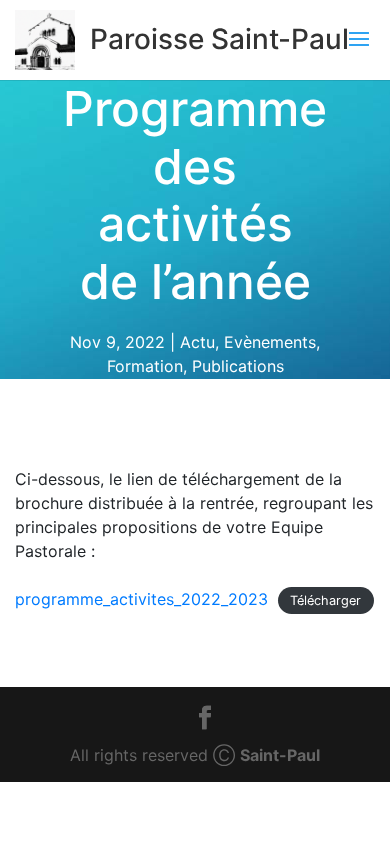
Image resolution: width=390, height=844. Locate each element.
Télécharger (325, 600)
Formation (145, 366)
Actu (197, 342)
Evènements (270, 342)
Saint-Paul (280, 755)
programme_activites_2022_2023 (141, 599)
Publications (238, 366)
